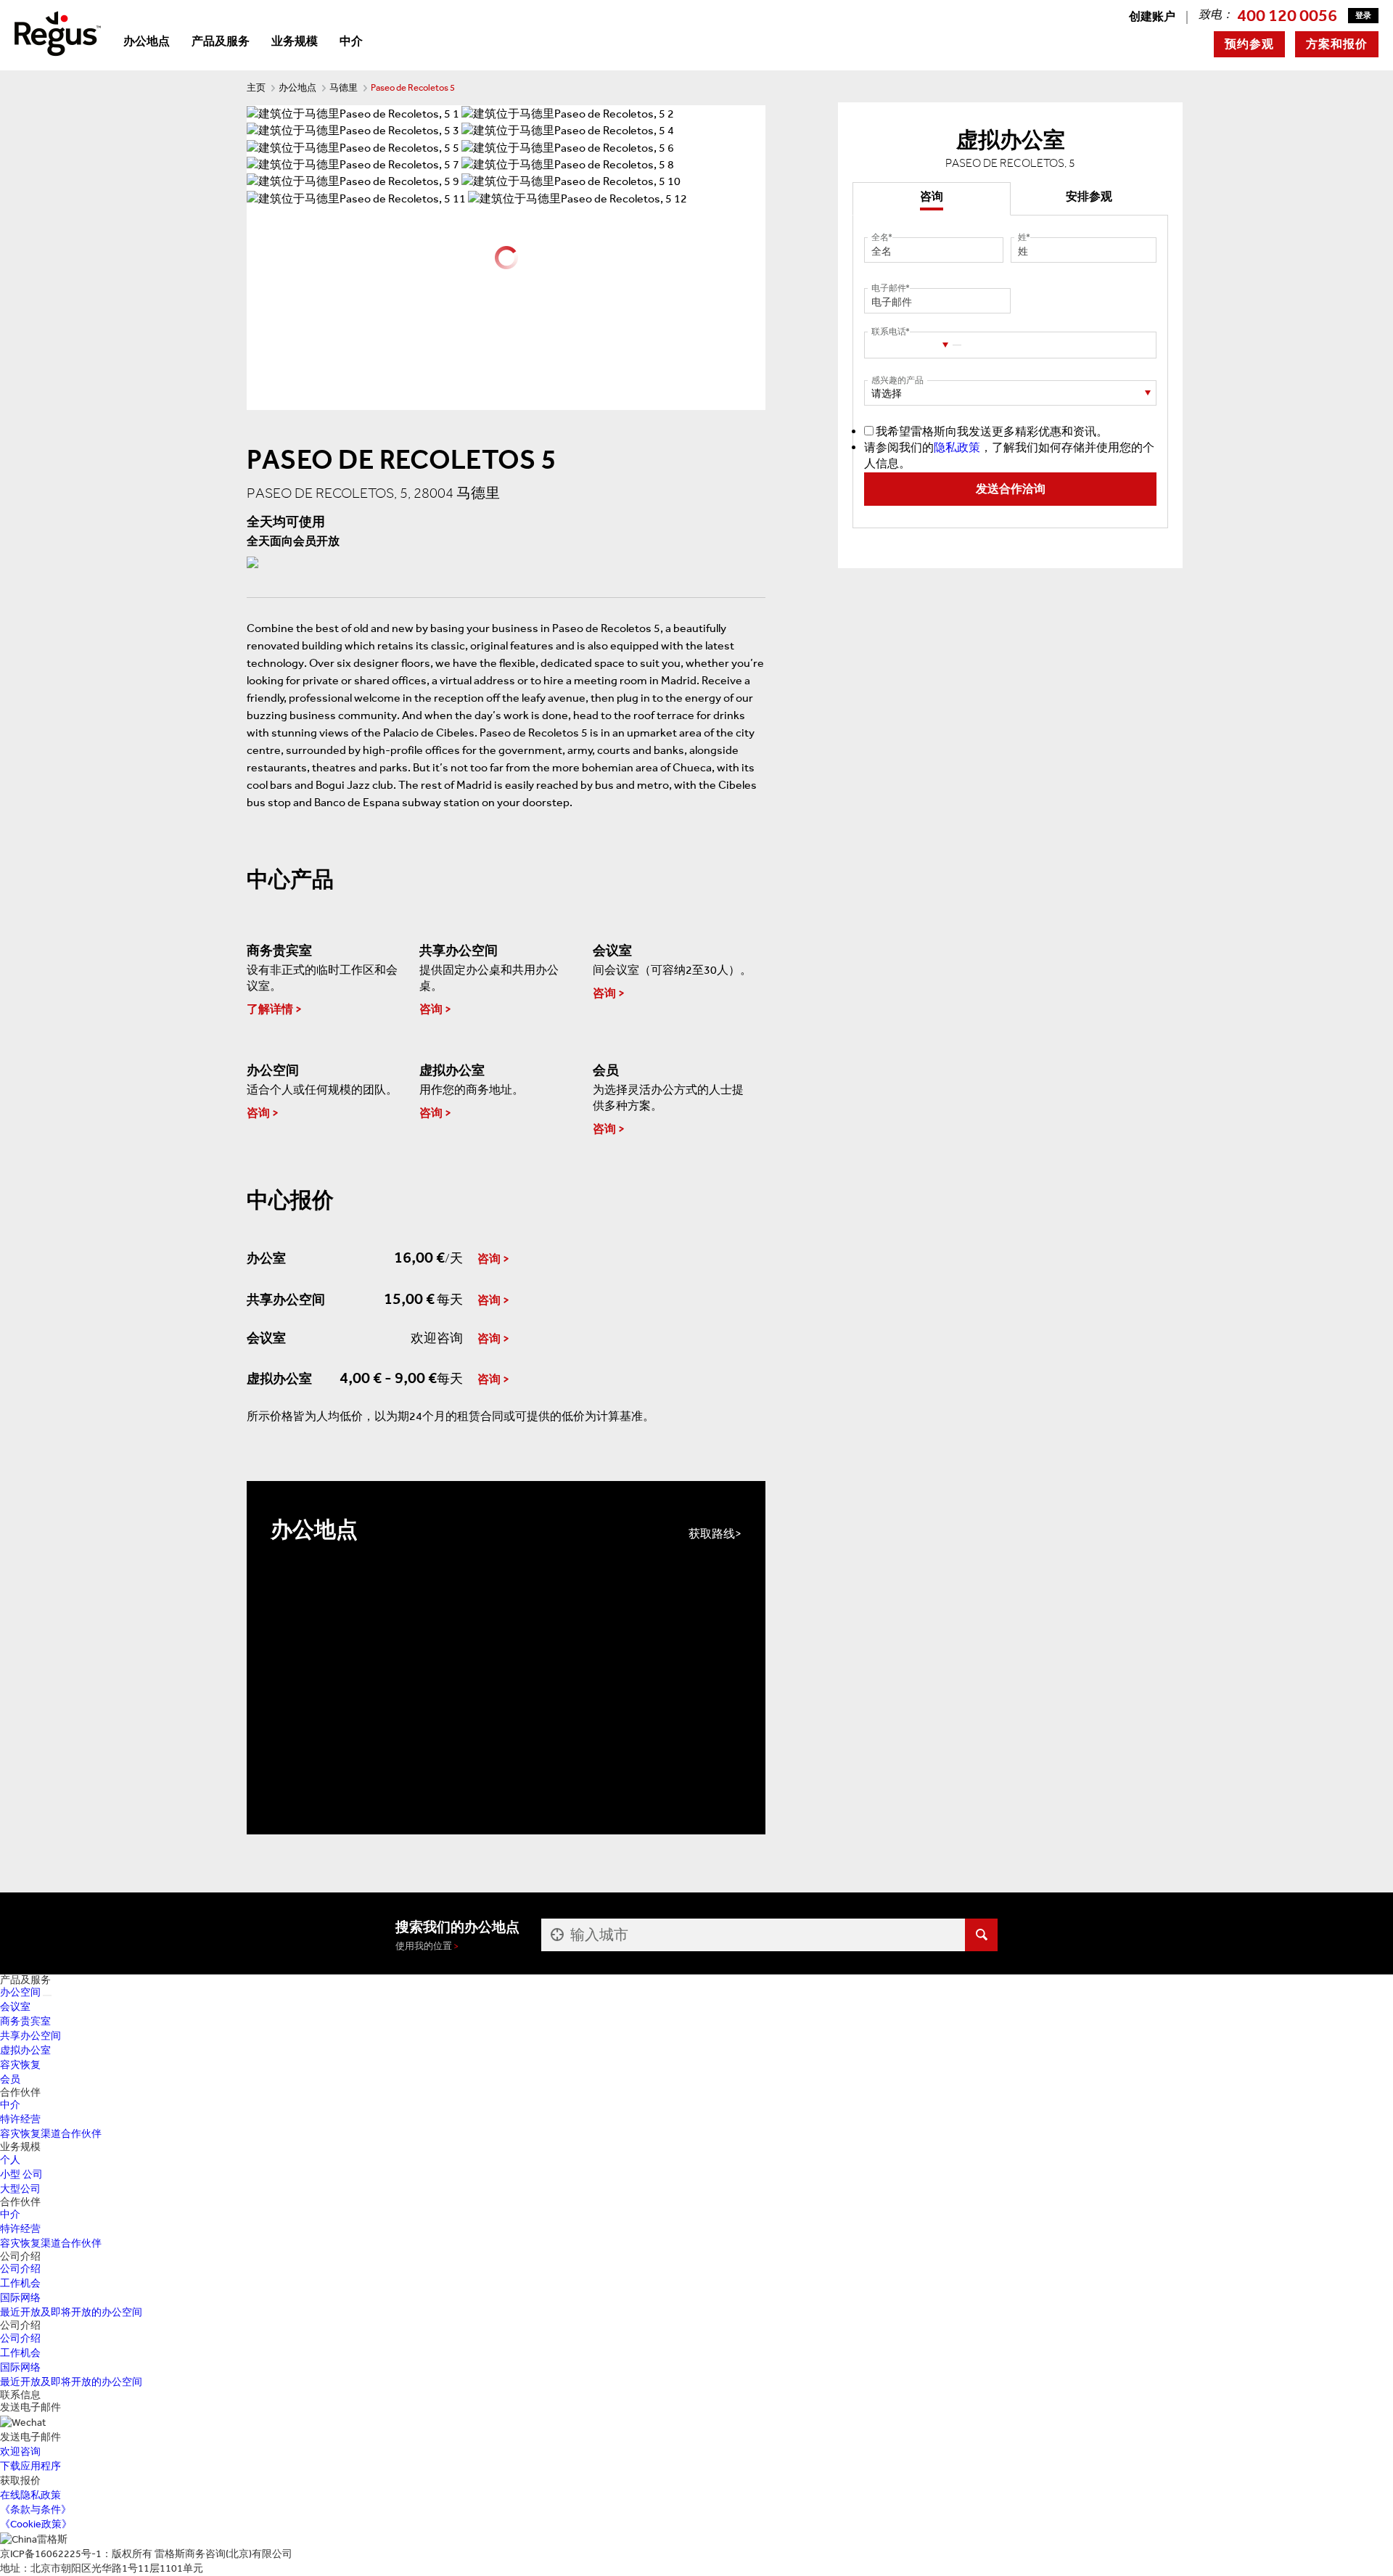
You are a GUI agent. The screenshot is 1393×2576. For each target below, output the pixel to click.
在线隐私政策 (30, 2495)
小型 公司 (21, 2174)
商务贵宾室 (25, 2021)
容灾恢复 (20, 2065)
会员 (10, 2079)
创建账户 (1152, 16)
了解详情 (270, 1009)
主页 (256, 87)
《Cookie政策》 (36, 2524)
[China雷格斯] (58, 32)
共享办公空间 (30, 2036)
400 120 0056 (1287, 15)
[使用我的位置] (556, 1935)
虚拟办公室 (25, 2050)
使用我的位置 (424, 1946)
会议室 (15, 2007)
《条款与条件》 (36, 2510)
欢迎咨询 (20, 2452)
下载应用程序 (30, 2466)
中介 (351, 41)
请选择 (887, 394)
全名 (880, 237)
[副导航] (47, 1995)
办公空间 (20, 1992)
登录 (1363, 16)
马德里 (344, 87)
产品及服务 (221, 41)
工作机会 (20, 2283)
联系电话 (889, 332)
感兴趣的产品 (897, 380)
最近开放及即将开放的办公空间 (71, 2312)
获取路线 (712, 1534)
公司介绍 (20, 2269)
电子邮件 (889, 288)
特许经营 (20, 2119)
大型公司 (20, 2189)
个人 (10, 2160)
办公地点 (147, 41)
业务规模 (295, 41)
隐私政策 (957, 447)
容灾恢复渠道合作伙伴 (51, 2134)
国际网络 (20, 2298)
